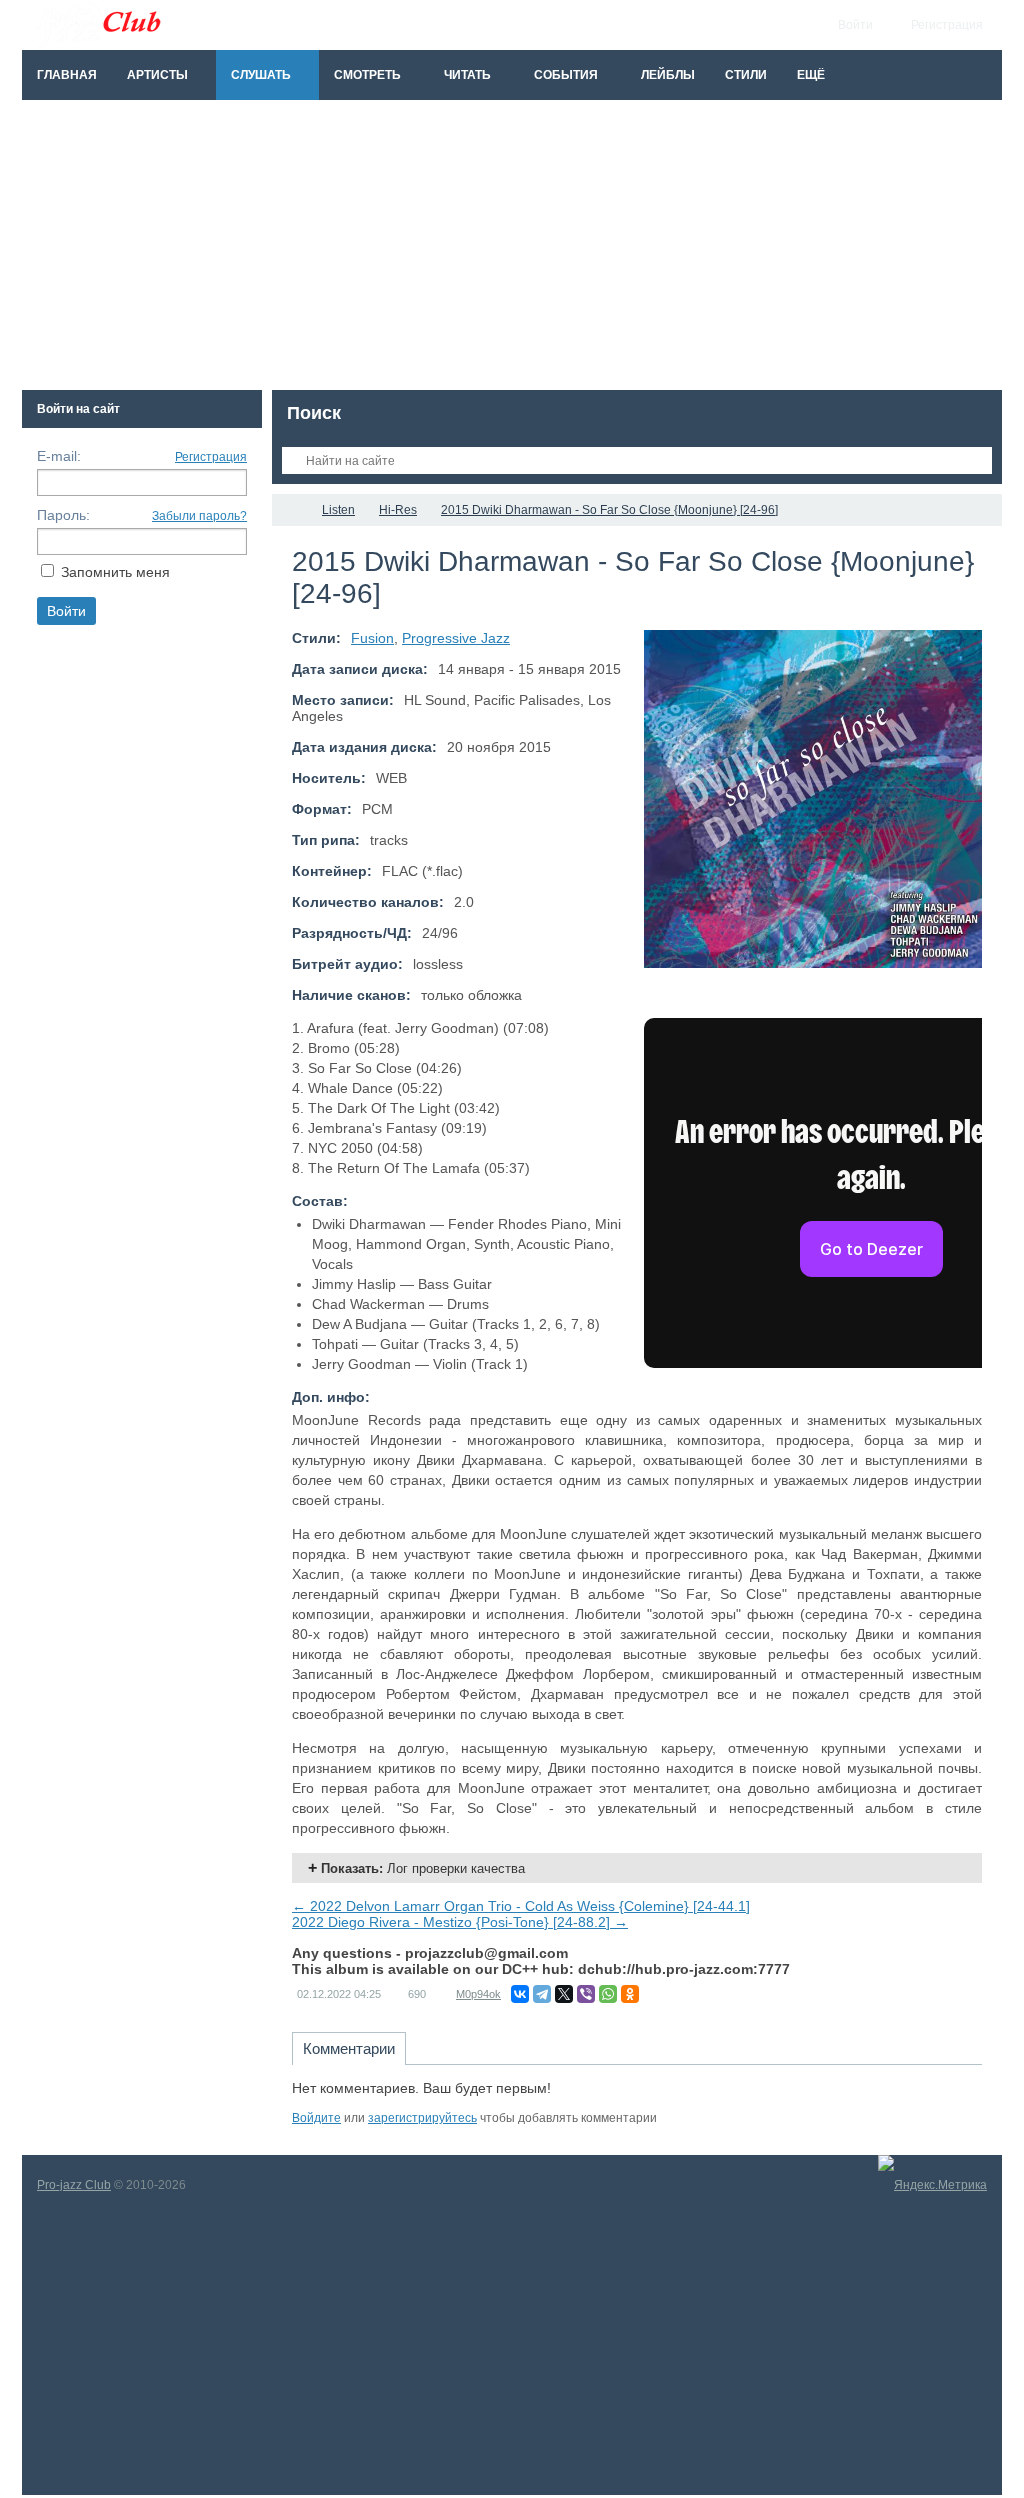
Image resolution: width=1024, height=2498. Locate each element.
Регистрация (211, 457)
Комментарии (349, 2048)
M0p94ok (478, 1994)
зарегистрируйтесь (422, 2118)
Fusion (372, 638)
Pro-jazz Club (74, 2185)
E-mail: (59, 456)
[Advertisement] (512, 250)
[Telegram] (542, 1994)
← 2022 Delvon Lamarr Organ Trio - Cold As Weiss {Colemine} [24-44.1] (521, 1906)
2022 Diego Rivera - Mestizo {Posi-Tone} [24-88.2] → (460, 1922)
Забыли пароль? (199, 516)
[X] (564, 1994)
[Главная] (290, 510)
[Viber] (586, 1994)
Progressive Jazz (456, 638)
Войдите (316, 2118)
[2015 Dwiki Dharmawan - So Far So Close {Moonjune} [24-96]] (813, 799)
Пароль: (63, 515)
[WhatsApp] (608, 1994)
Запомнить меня (115, 572)
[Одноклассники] (630, 1994)
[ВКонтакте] (520, 1994)
